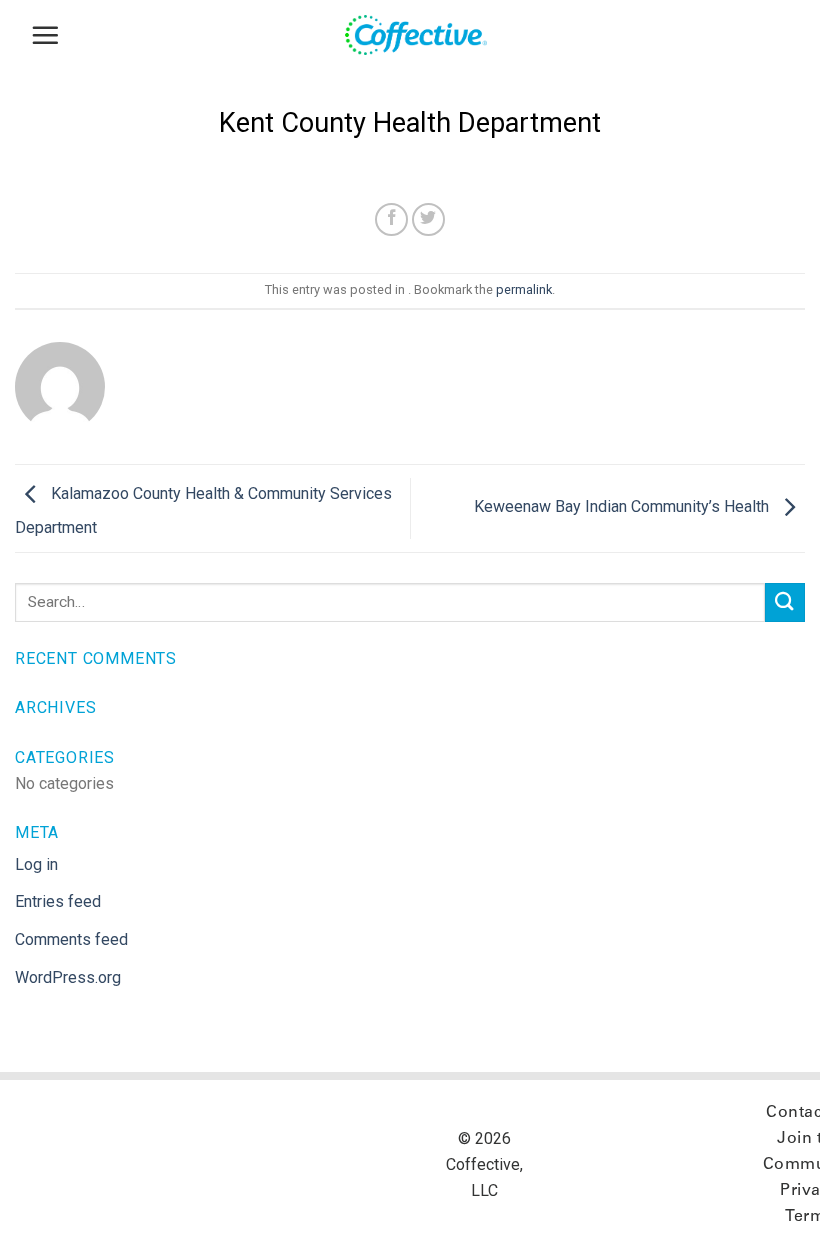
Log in (36, 864)
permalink (524, 289)
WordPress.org (68, 977)
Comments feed (71, 939)
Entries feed (58, 901)
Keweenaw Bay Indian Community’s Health (623, 507)
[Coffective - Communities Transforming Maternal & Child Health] (425, 35)
